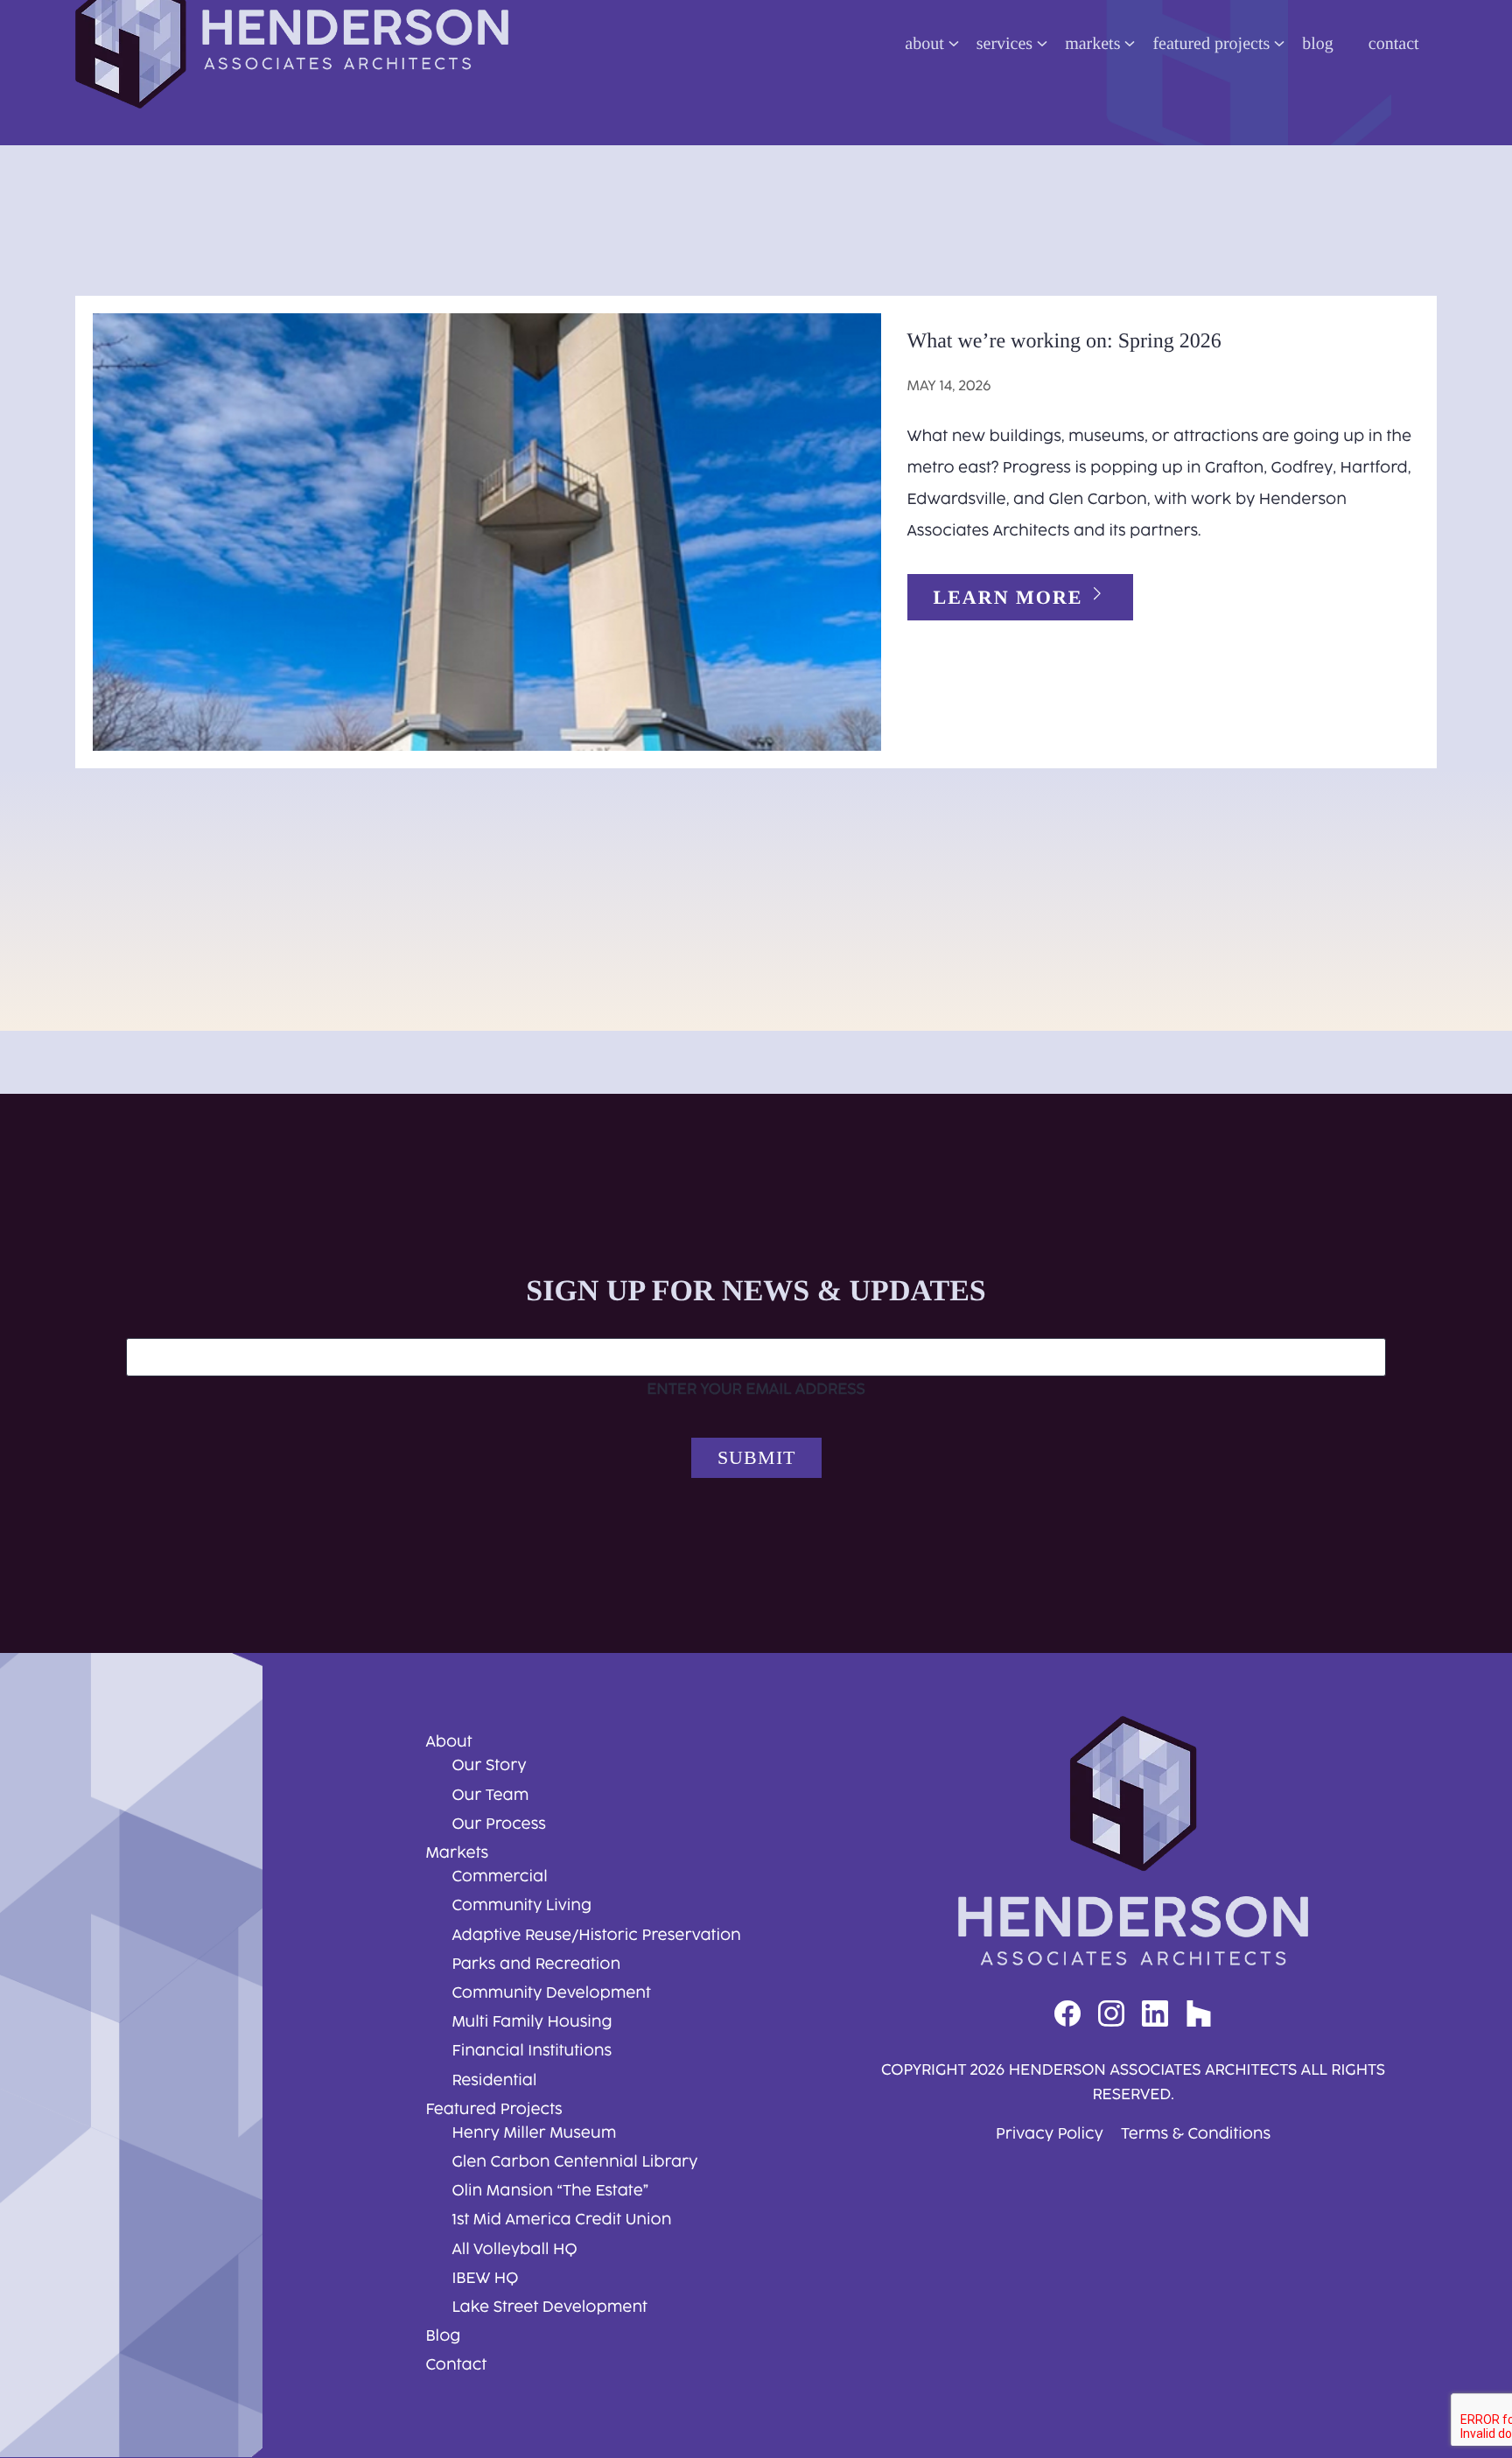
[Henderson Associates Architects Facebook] (1067, 2015)
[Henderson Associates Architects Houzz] (1199, 2015)
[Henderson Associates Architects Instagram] (1111, 2015)
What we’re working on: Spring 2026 (1064, 341)
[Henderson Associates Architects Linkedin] (1155, 2015)
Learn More (1011, 597)
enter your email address (756, 1390)
